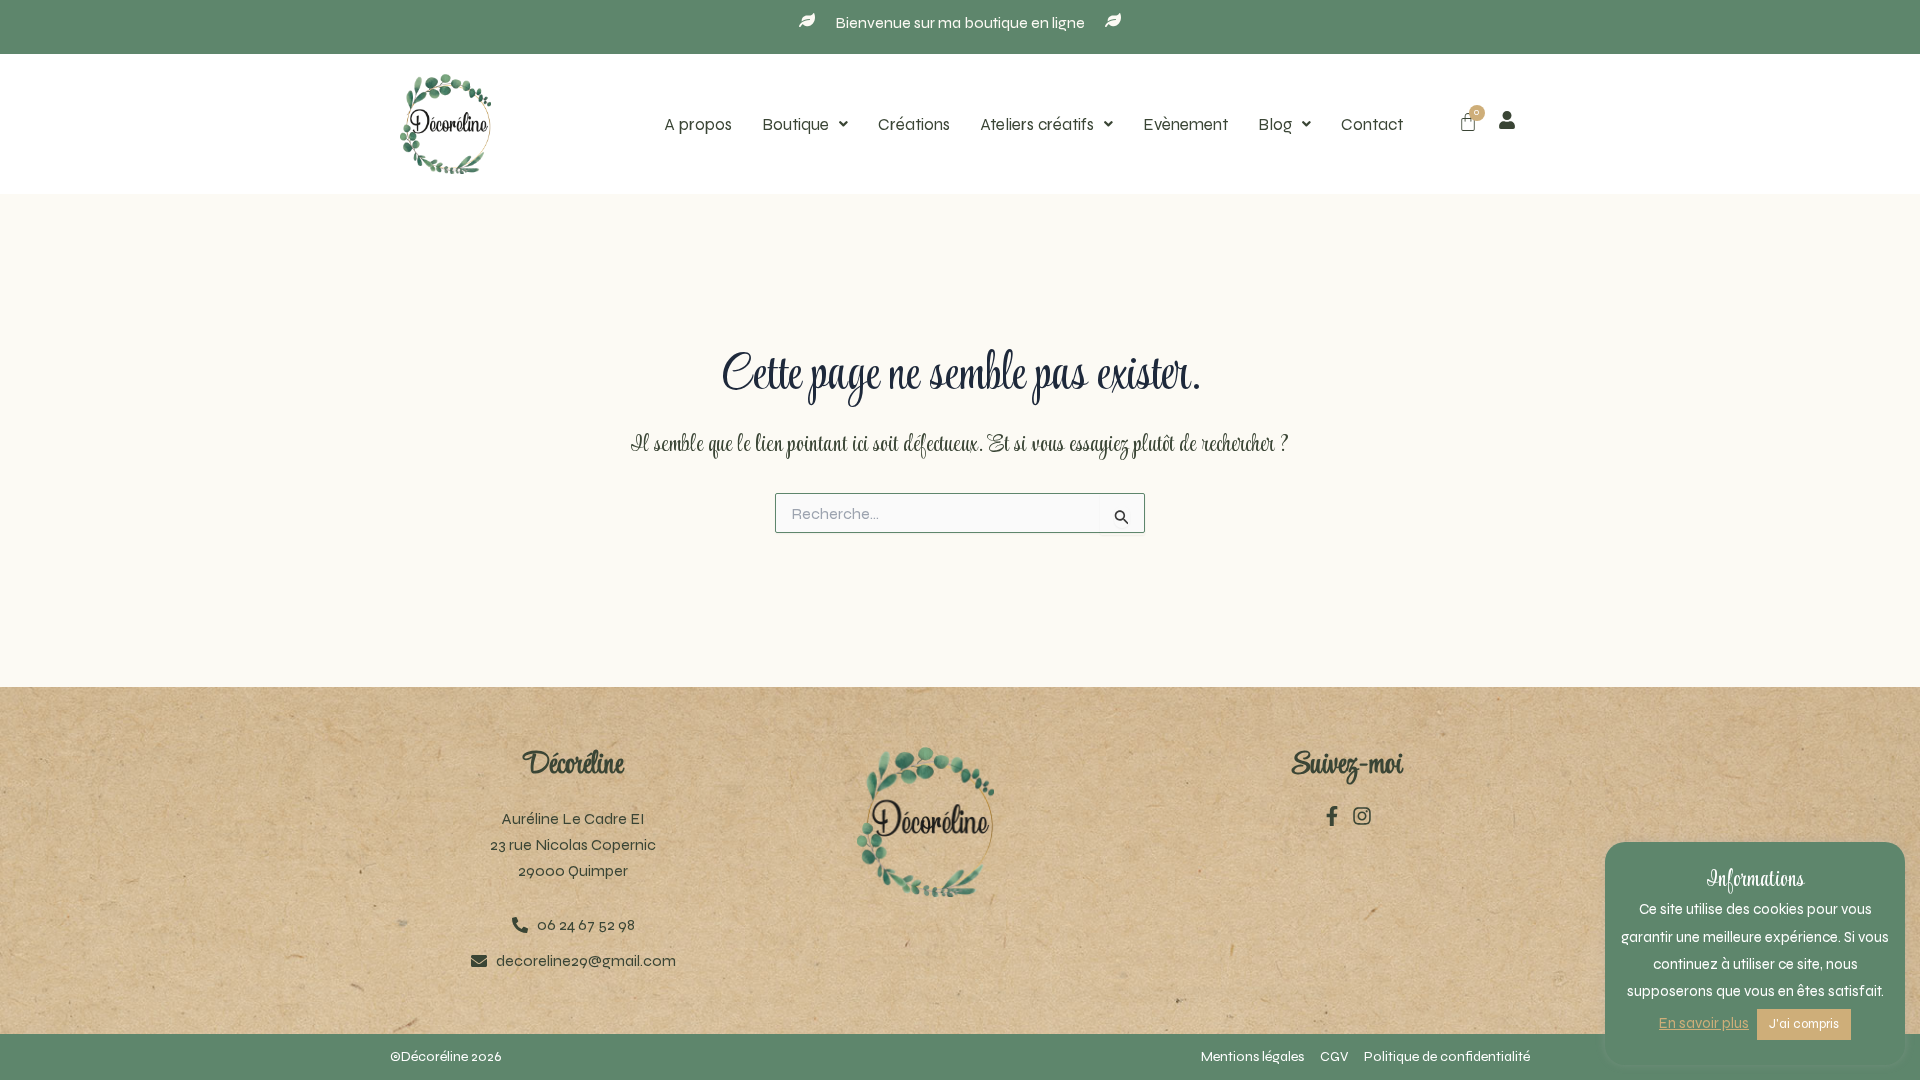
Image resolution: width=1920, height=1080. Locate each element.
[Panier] (1468, 122)
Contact (1372, 124)
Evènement (1185, 124)
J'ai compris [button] (1804, 1024)
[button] (805, 124)
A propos (698, 124)
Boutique (795, 124)
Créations (914, 124)
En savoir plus (1704, 1023)
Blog (1275, 124)
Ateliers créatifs (1037, 124)
